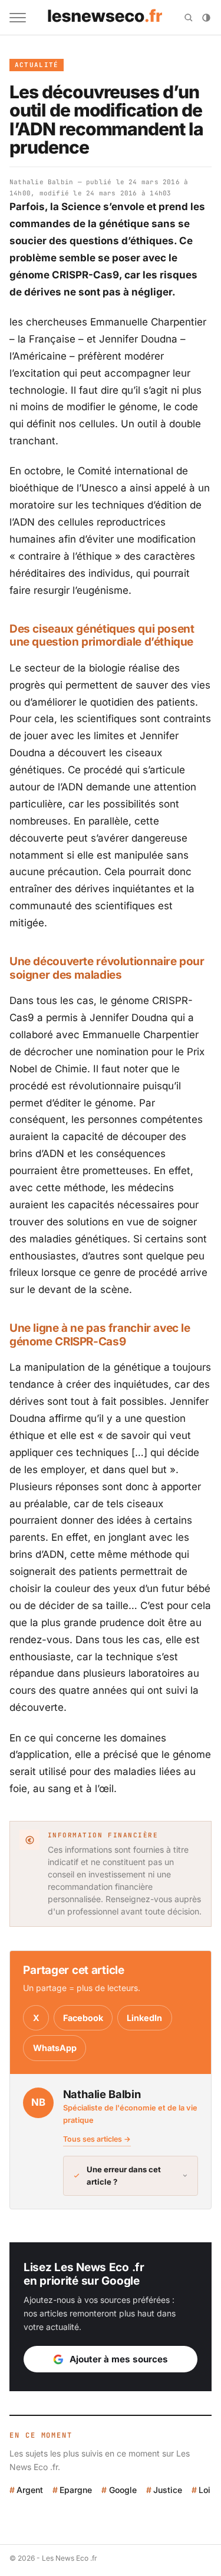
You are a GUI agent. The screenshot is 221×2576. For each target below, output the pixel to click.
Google (123, 2490)
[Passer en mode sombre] (206, 18)
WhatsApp (55, 2048)
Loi (204, 2490)
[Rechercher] (189, 18)
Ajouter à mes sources (119, 2359)
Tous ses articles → (97, 2139)
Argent (30, 2490)
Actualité (37, 65)
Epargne (76, 2490)
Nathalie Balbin (41, 182)
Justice (168, 2490)
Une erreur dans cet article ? (124, 2176)
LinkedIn (144, 2018)
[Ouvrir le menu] (18, 18)
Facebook (83, 2018)
